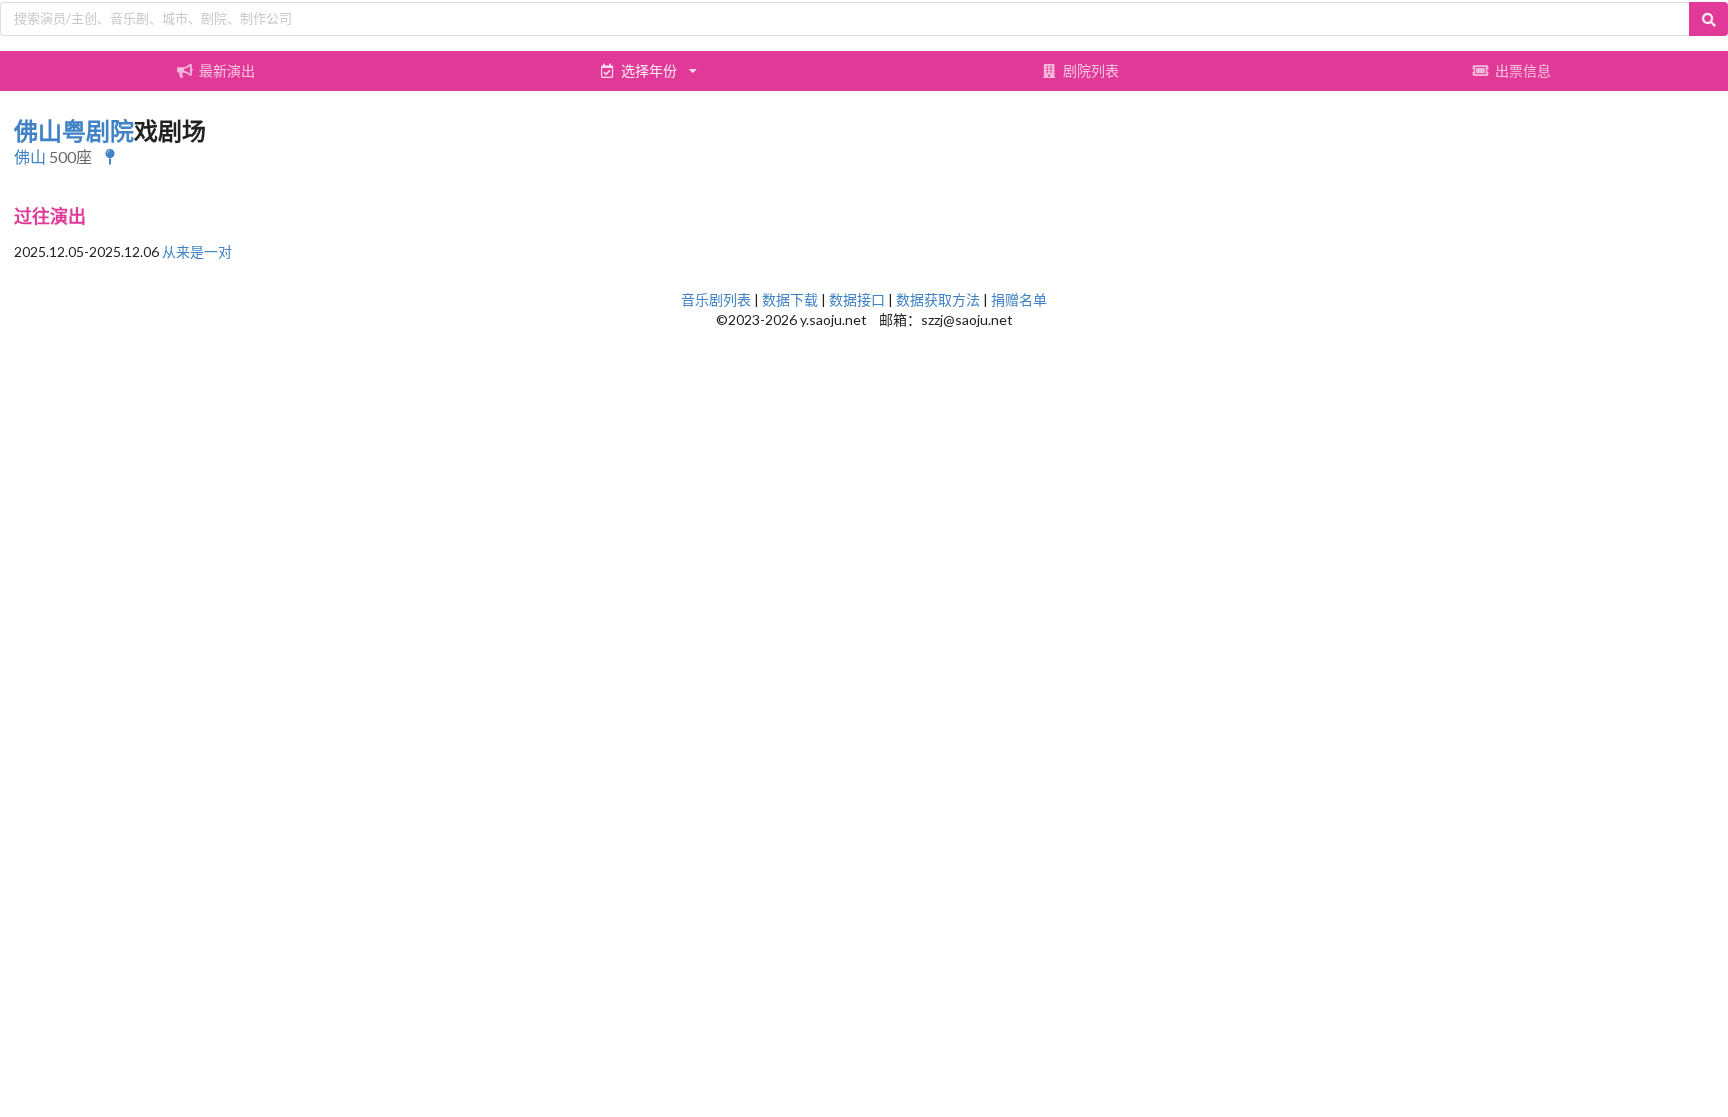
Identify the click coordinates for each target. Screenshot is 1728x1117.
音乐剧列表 (716, 299)
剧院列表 (1091, 70)
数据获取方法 (938, 299)
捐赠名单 (1019, 299)
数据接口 (857, 299)
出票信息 (1523, 70)
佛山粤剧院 (74, 130)
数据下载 (790, 299)
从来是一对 (197, 251)
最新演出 (227, 70)
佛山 (30, 156)
